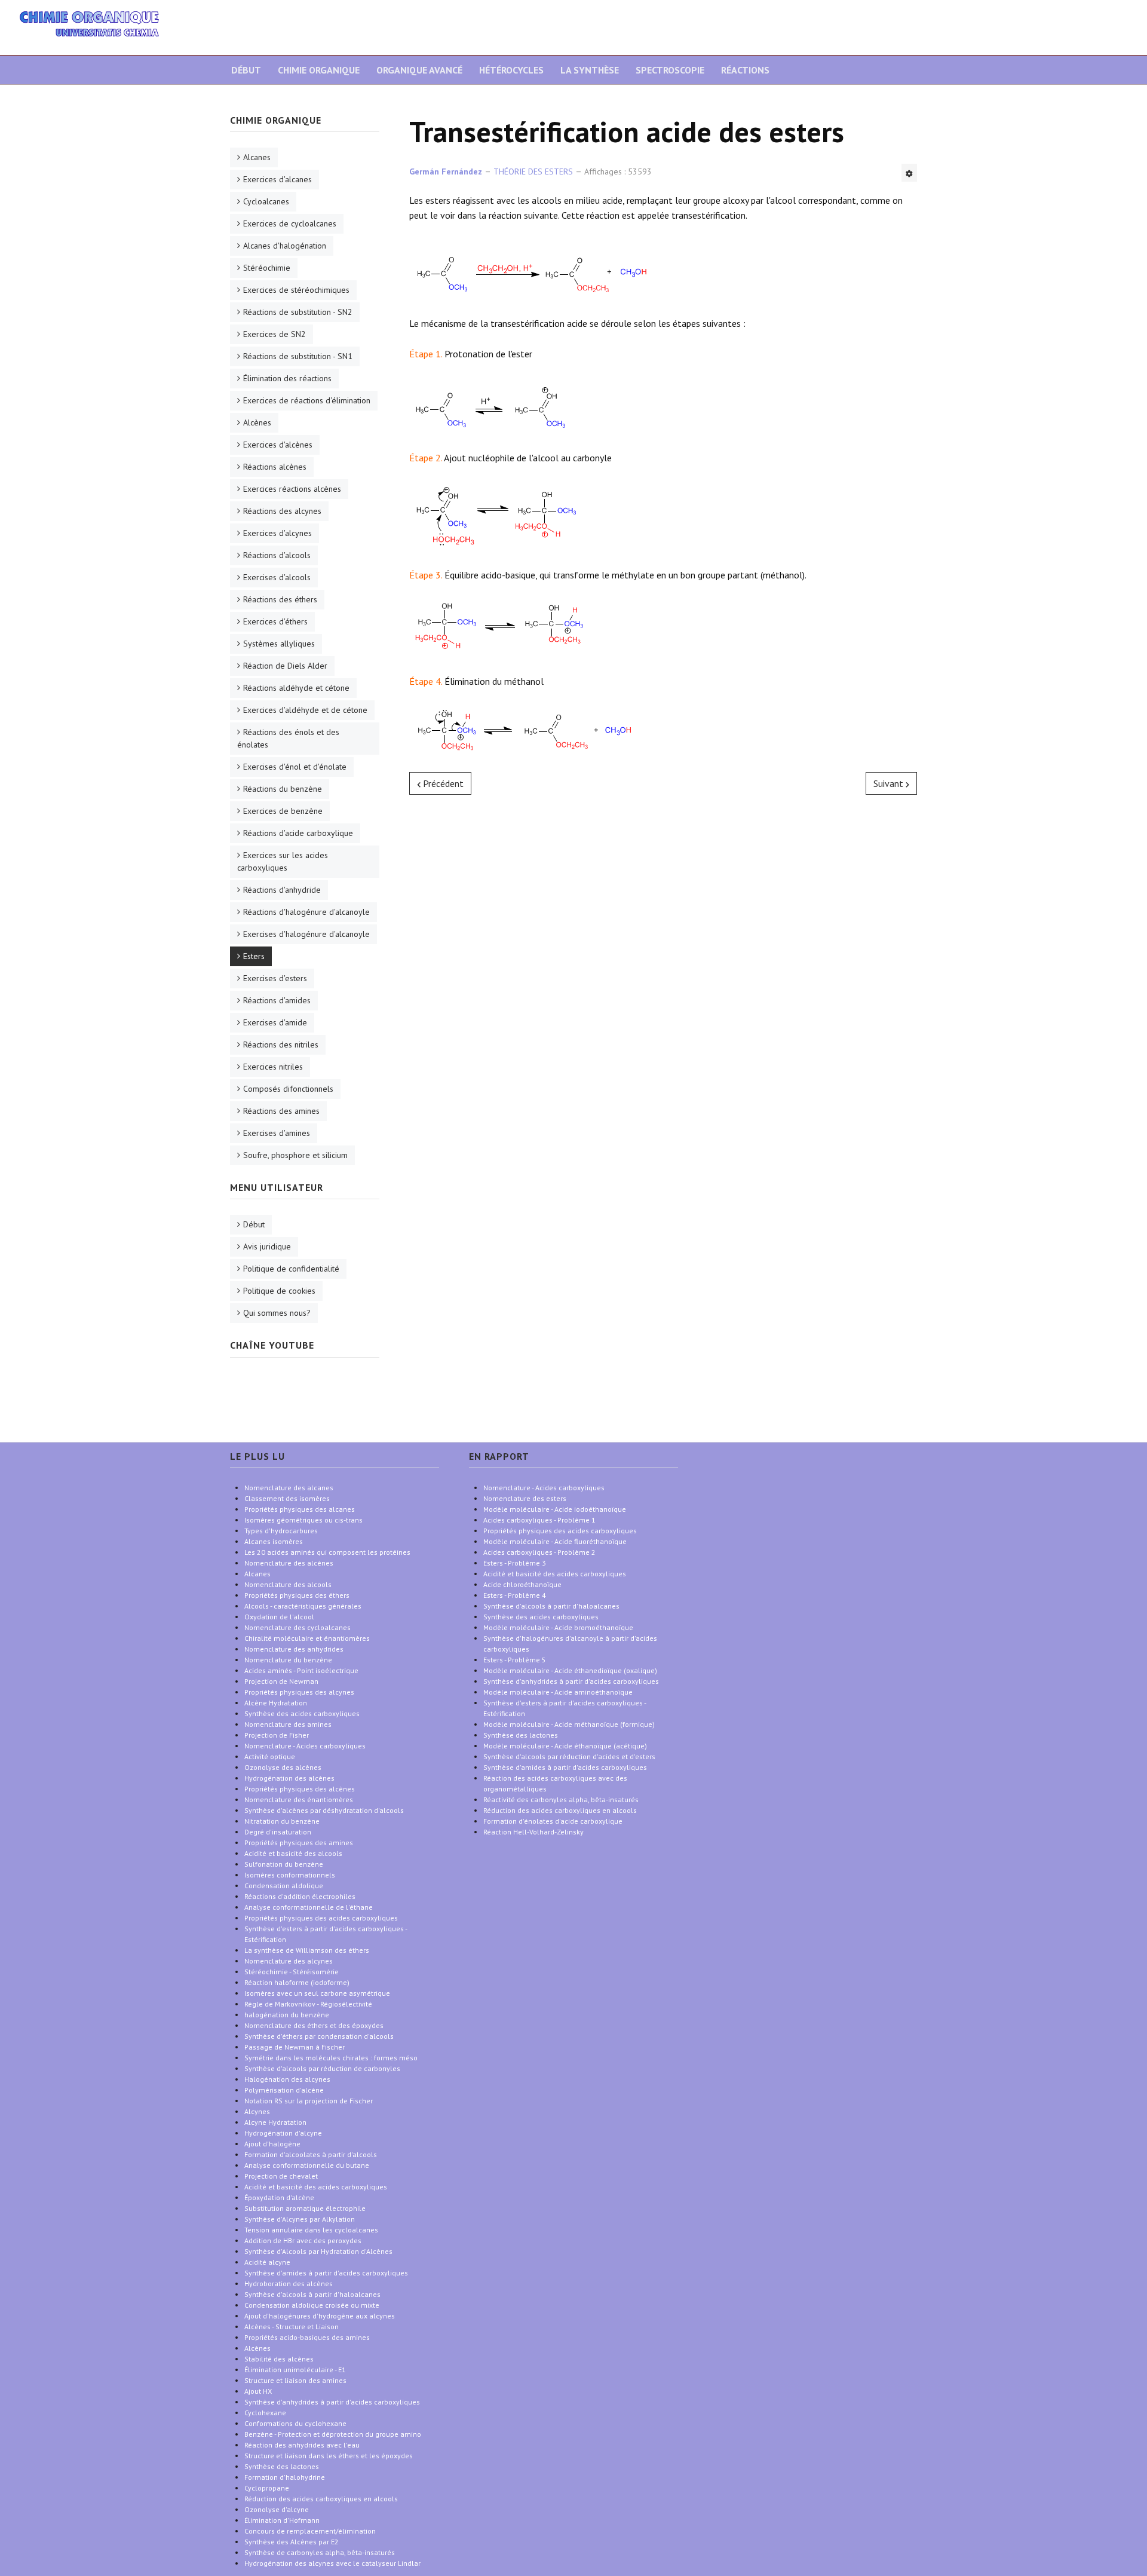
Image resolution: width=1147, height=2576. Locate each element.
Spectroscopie (670, 70)
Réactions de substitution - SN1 (298, 356)
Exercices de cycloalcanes (290, 223)
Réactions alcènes (275, 467)
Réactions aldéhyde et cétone (296, 688)
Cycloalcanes (266, 201)
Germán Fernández (446, 171)
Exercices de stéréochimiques (296, 290)
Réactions (745, 70)
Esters (254, 956)
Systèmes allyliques (279, 644)
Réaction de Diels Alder (285, 666)
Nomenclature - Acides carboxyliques (544, 1488)
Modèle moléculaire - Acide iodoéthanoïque (555, 1509)
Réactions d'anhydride (282, 890)
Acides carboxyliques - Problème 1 (539, 1520)
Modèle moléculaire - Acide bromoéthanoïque (558, 1627)
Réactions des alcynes (282, 511)
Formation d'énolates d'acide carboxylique (553, 1821)
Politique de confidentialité (291, 1269)
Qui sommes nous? (277, 1313)
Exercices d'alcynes (277, 533)
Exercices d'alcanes (277, 179)
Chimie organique (319, 70)
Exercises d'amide (275, 1022)
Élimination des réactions (287, 378)
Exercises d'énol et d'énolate (295, 767)
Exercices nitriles (273, 1067)
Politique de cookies (279, 1291)
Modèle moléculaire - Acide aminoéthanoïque (558, 1692)
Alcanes (257, 157)
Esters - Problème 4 (515, 1595)
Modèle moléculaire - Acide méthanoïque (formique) (569, 1724)
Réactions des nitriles (281, 1045)
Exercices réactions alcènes (292, 489)
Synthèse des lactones (521, 1735)
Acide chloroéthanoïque (522, 1584)
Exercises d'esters (275, 978)
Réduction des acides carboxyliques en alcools (560, 1810)
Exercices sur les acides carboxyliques (283, 861)
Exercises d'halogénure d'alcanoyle (306, 934)
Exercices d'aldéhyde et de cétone (305, 710)
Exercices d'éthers (275, 621)
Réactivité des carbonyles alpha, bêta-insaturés (561, 1799)
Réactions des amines (281, 1111)
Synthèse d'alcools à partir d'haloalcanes (551, 1606)
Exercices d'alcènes (278, 445)
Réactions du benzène (283, 789)
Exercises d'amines (277, 1133)
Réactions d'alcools (277, 555)
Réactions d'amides (277, 1000)
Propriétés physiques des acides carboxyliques (560, 1531)
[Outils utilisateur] (909, 173)
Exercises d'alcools (277, 577)
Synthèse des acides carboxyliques (541, 1617)
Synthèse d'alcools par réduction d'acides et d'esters (569, 1756)
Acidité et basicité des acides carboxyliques (555, 1574)
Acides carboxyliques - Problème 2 (539, 1552)
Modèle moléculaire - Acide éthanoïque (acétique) (565, 1746)
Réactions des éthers (280, 599)
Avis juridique (267, 1246)
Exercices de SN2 (275, 334)
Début (246, 70)
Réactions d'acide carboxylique (298, 833)
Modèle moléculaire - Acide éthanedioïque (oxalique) (570, 1670)
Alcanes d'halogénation (285, 246)
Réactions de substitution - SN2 (298, 312)
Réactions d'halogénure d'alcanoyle (306, 912)
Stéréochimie (267, 268)
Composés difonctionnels (288, 1089)
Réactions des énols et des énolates (288, 738)
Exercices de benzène (283, 811)
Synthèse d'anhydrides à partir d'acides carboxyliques (571, 1681)
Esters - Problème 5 (515, 1660)
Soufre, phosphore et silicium (295, 1155)
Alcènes (257, 422)
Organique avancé (419, 70)
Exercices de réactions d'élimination (307, 400)
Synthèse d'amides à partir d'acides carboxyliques (565, 1767)
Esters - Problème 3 (515, 1563)
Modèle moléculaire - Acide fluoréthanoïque (555, 1541)
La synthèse (590, 70)
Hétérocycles (511, 70)
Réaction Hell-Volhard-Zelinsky (533, 1832)
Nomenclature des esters (525, 1498)
